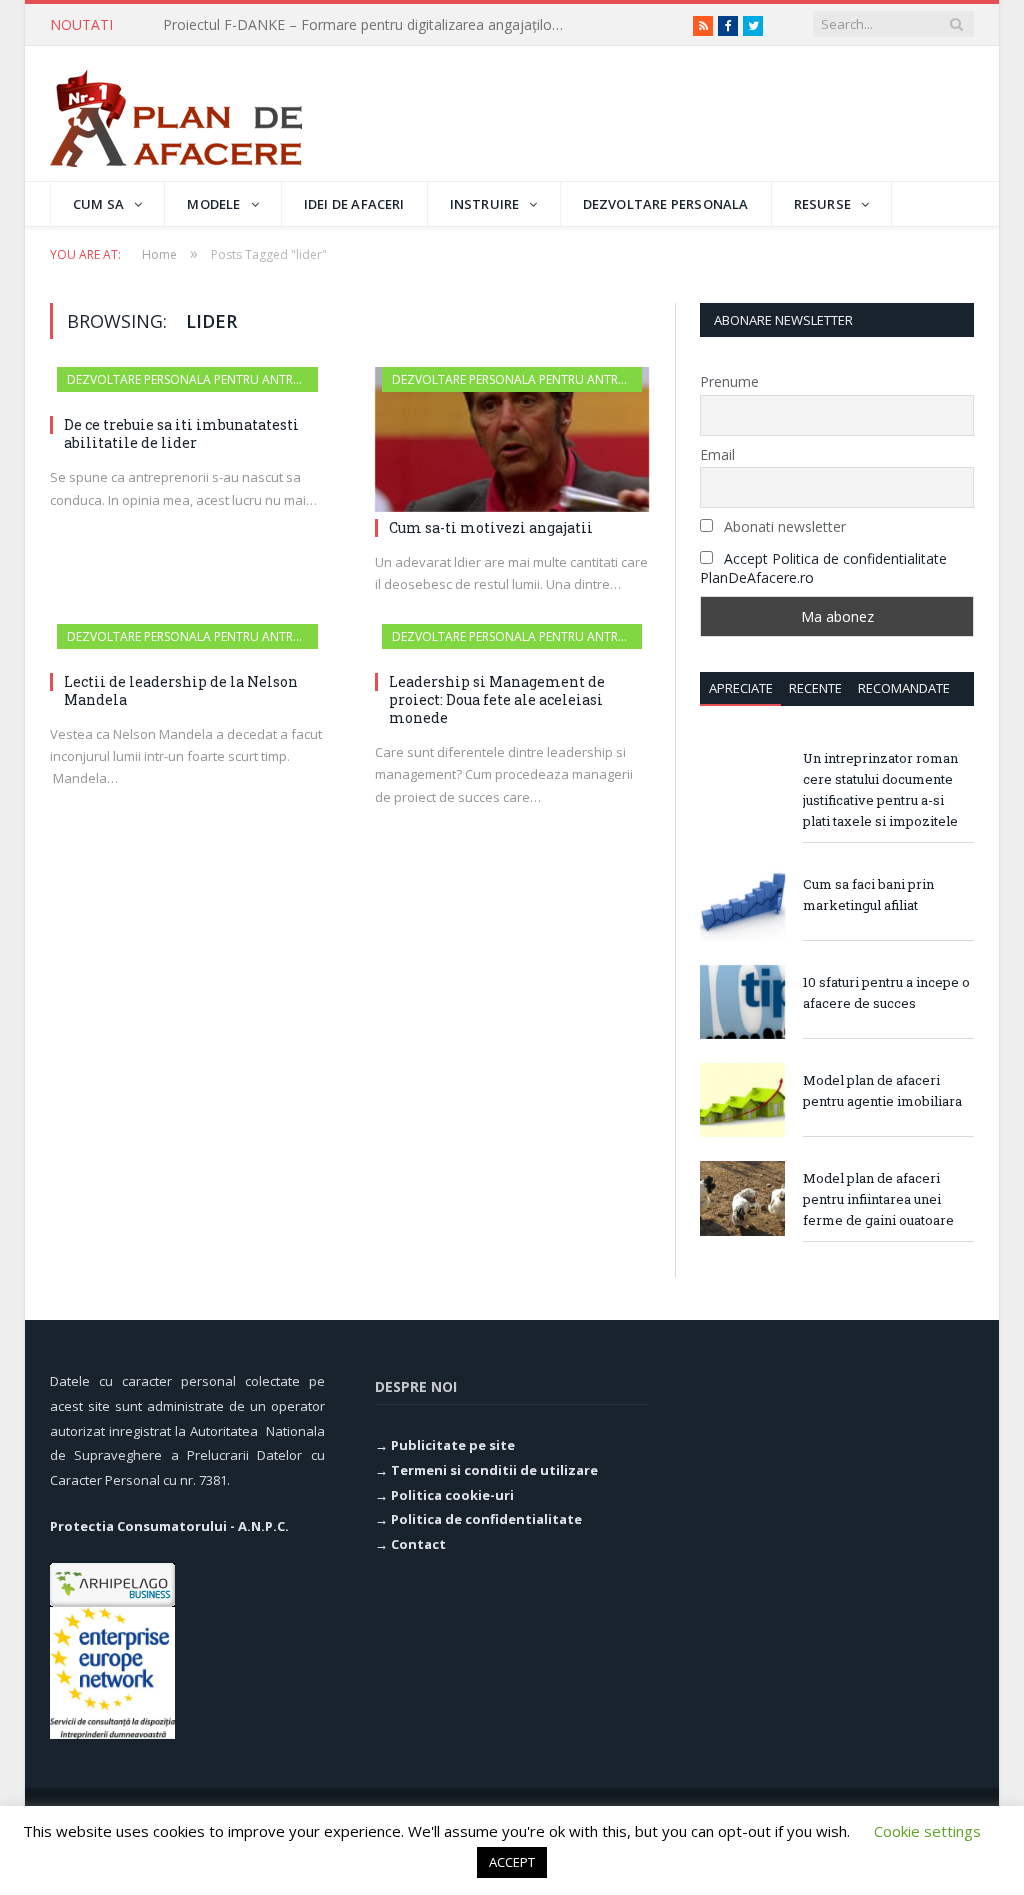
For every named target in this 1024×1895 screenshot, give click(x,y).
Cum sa (98, 204)
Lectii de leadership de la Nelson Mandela (181, 690)
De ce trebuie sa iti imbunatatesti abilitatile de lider (181, 433)
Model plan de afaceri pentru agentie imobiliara (882, 1090)
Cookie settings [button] (927, 1831)
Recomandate (904, 688)
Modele (213, 204)
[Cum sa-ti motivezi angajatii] (512, 439)
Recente (815, 688)
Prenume (729, 381)
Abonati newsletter (783, 526)
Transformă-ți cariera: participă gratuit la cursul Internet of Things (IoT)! (368, 25)
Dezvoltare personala (666, 204)
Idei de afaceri (354, 204)
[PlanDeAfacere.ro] (176, 113)
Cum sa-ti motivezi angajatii (491, 527)
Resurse (822, 204)
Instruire (485, 204)
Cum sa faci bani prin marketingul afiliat (868, 894)
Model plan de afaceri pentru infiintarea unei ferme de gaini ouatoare (878, 1199)
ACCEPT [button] (512, 1862)
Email (717, 454)
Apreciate (741, 688)
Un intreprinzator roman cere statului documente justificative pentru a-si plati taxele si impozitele (880, 789)
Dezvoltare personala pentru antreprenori (207, 379)
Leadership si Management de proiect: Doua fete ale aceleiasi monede (497, 699)
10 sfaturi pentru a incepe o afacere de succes (886, 992)
